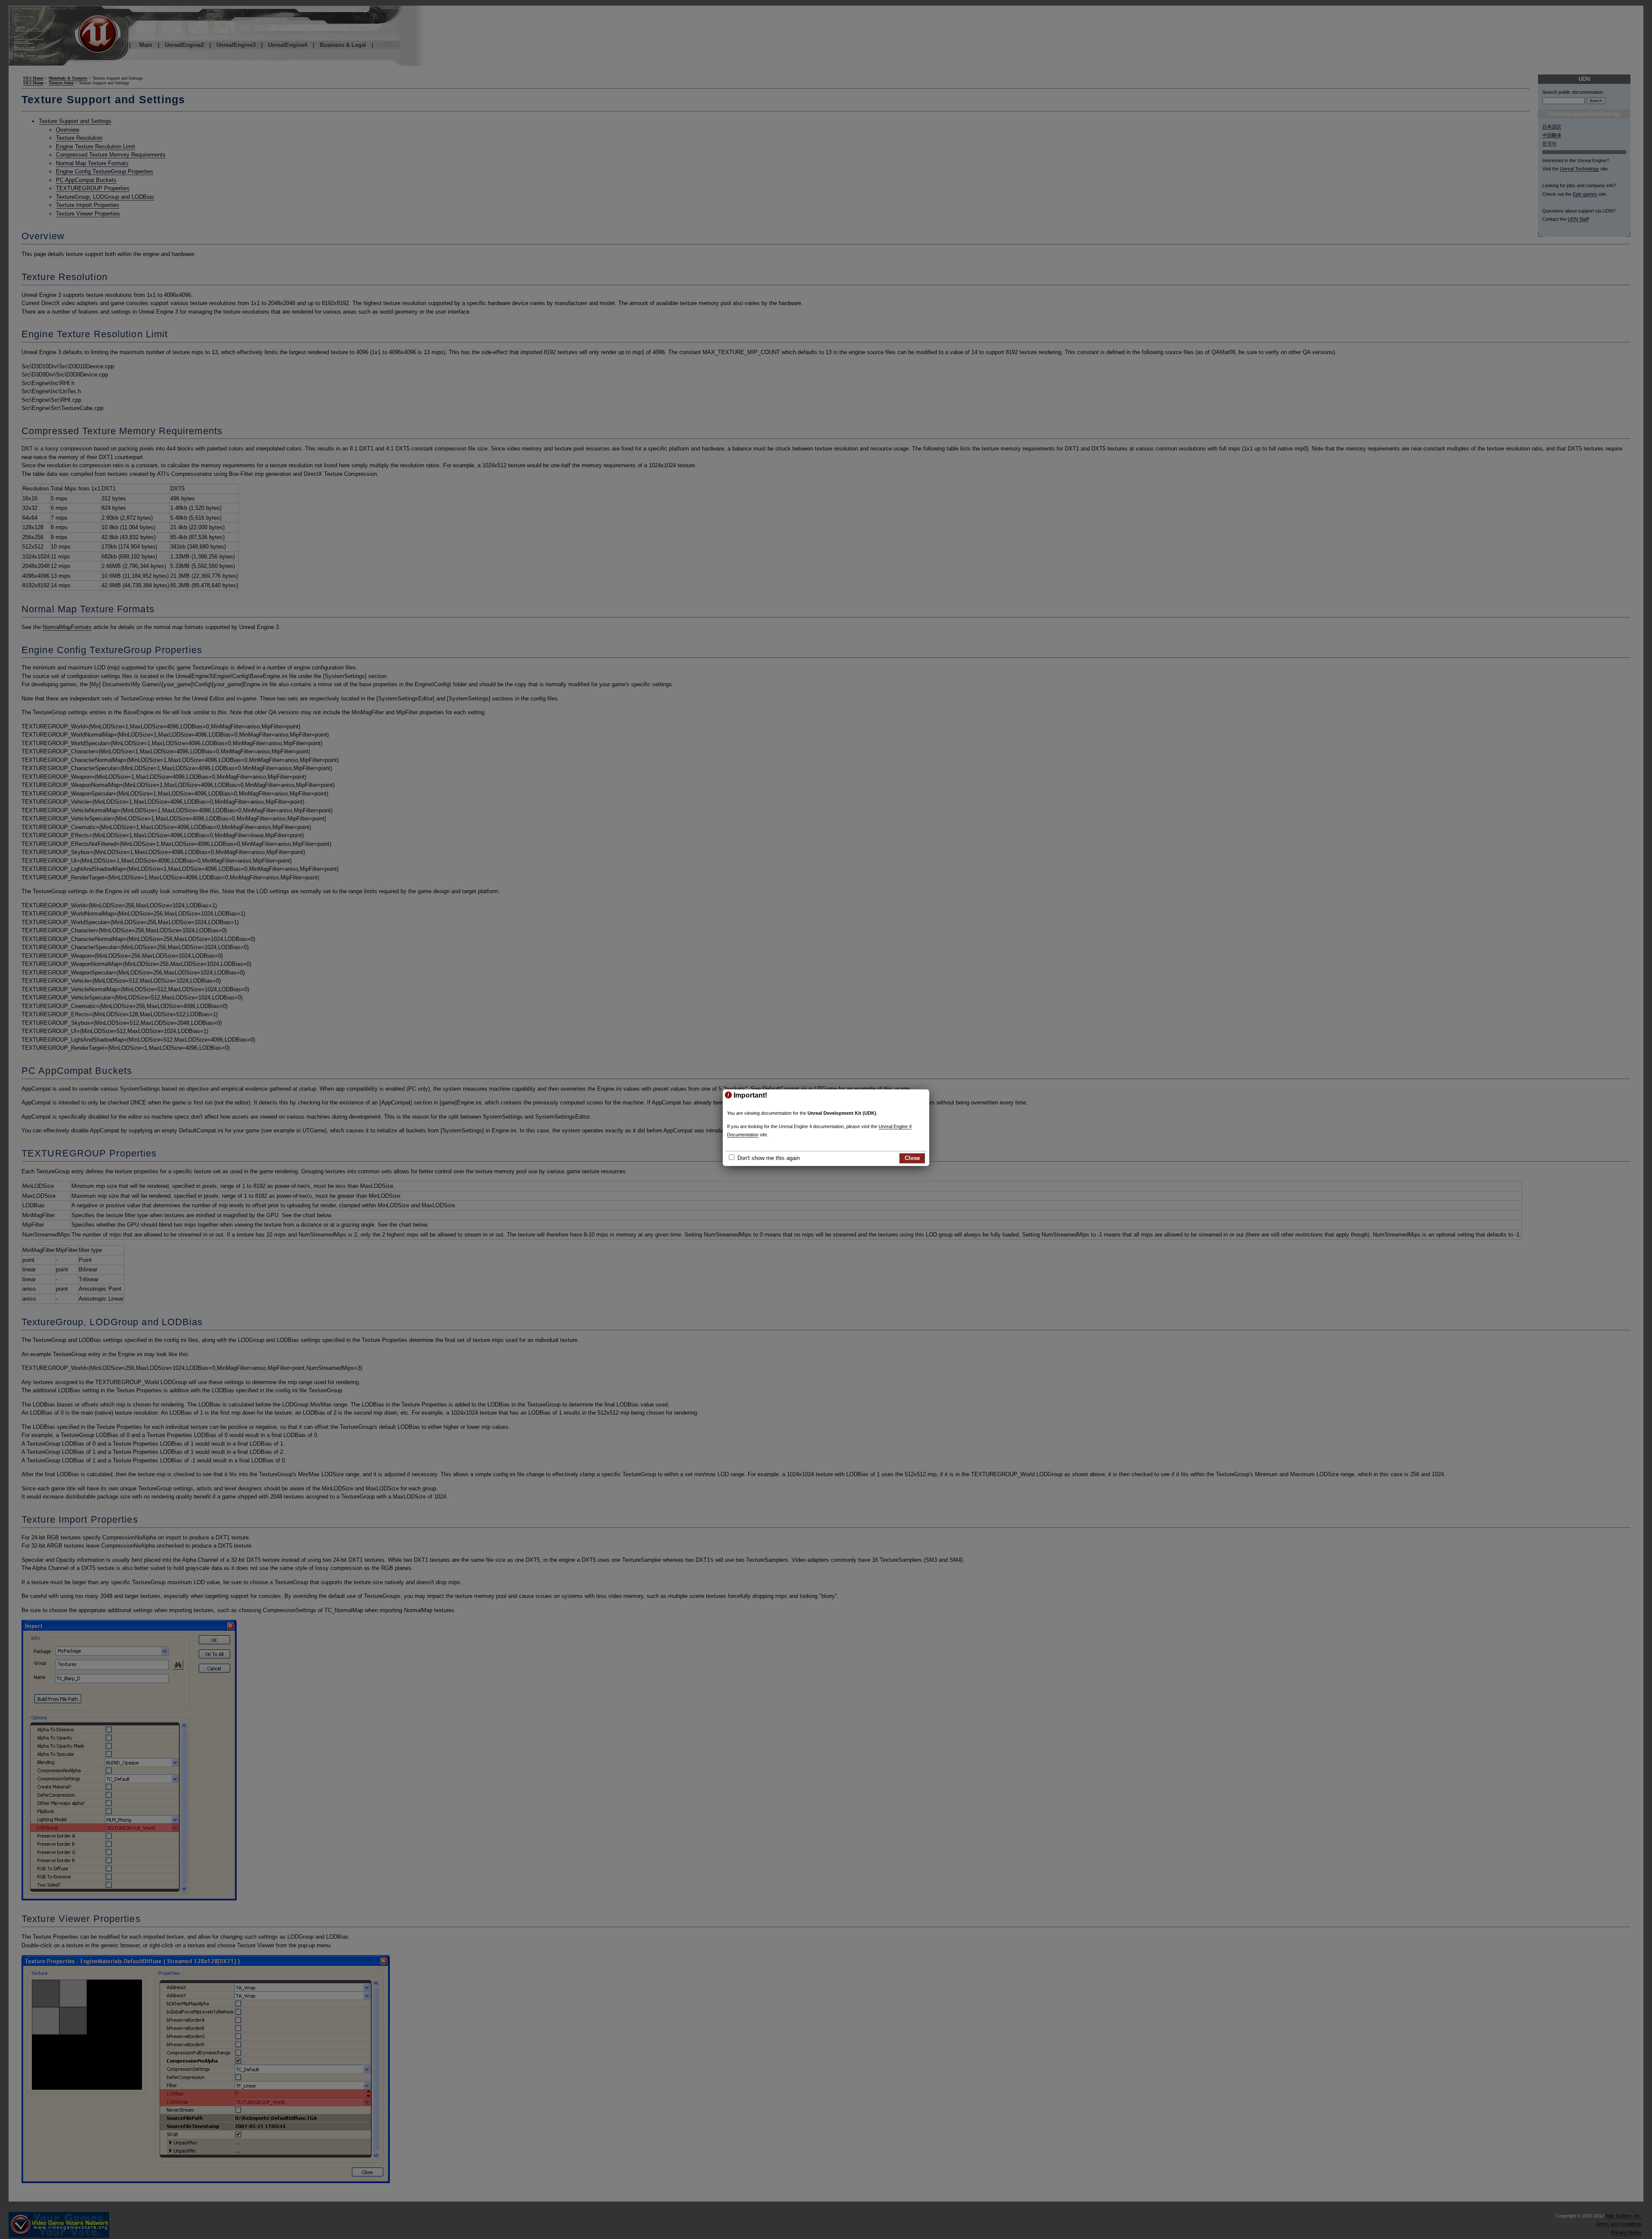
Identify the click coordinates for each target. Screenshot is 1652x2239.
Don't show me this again (769, 1158)
